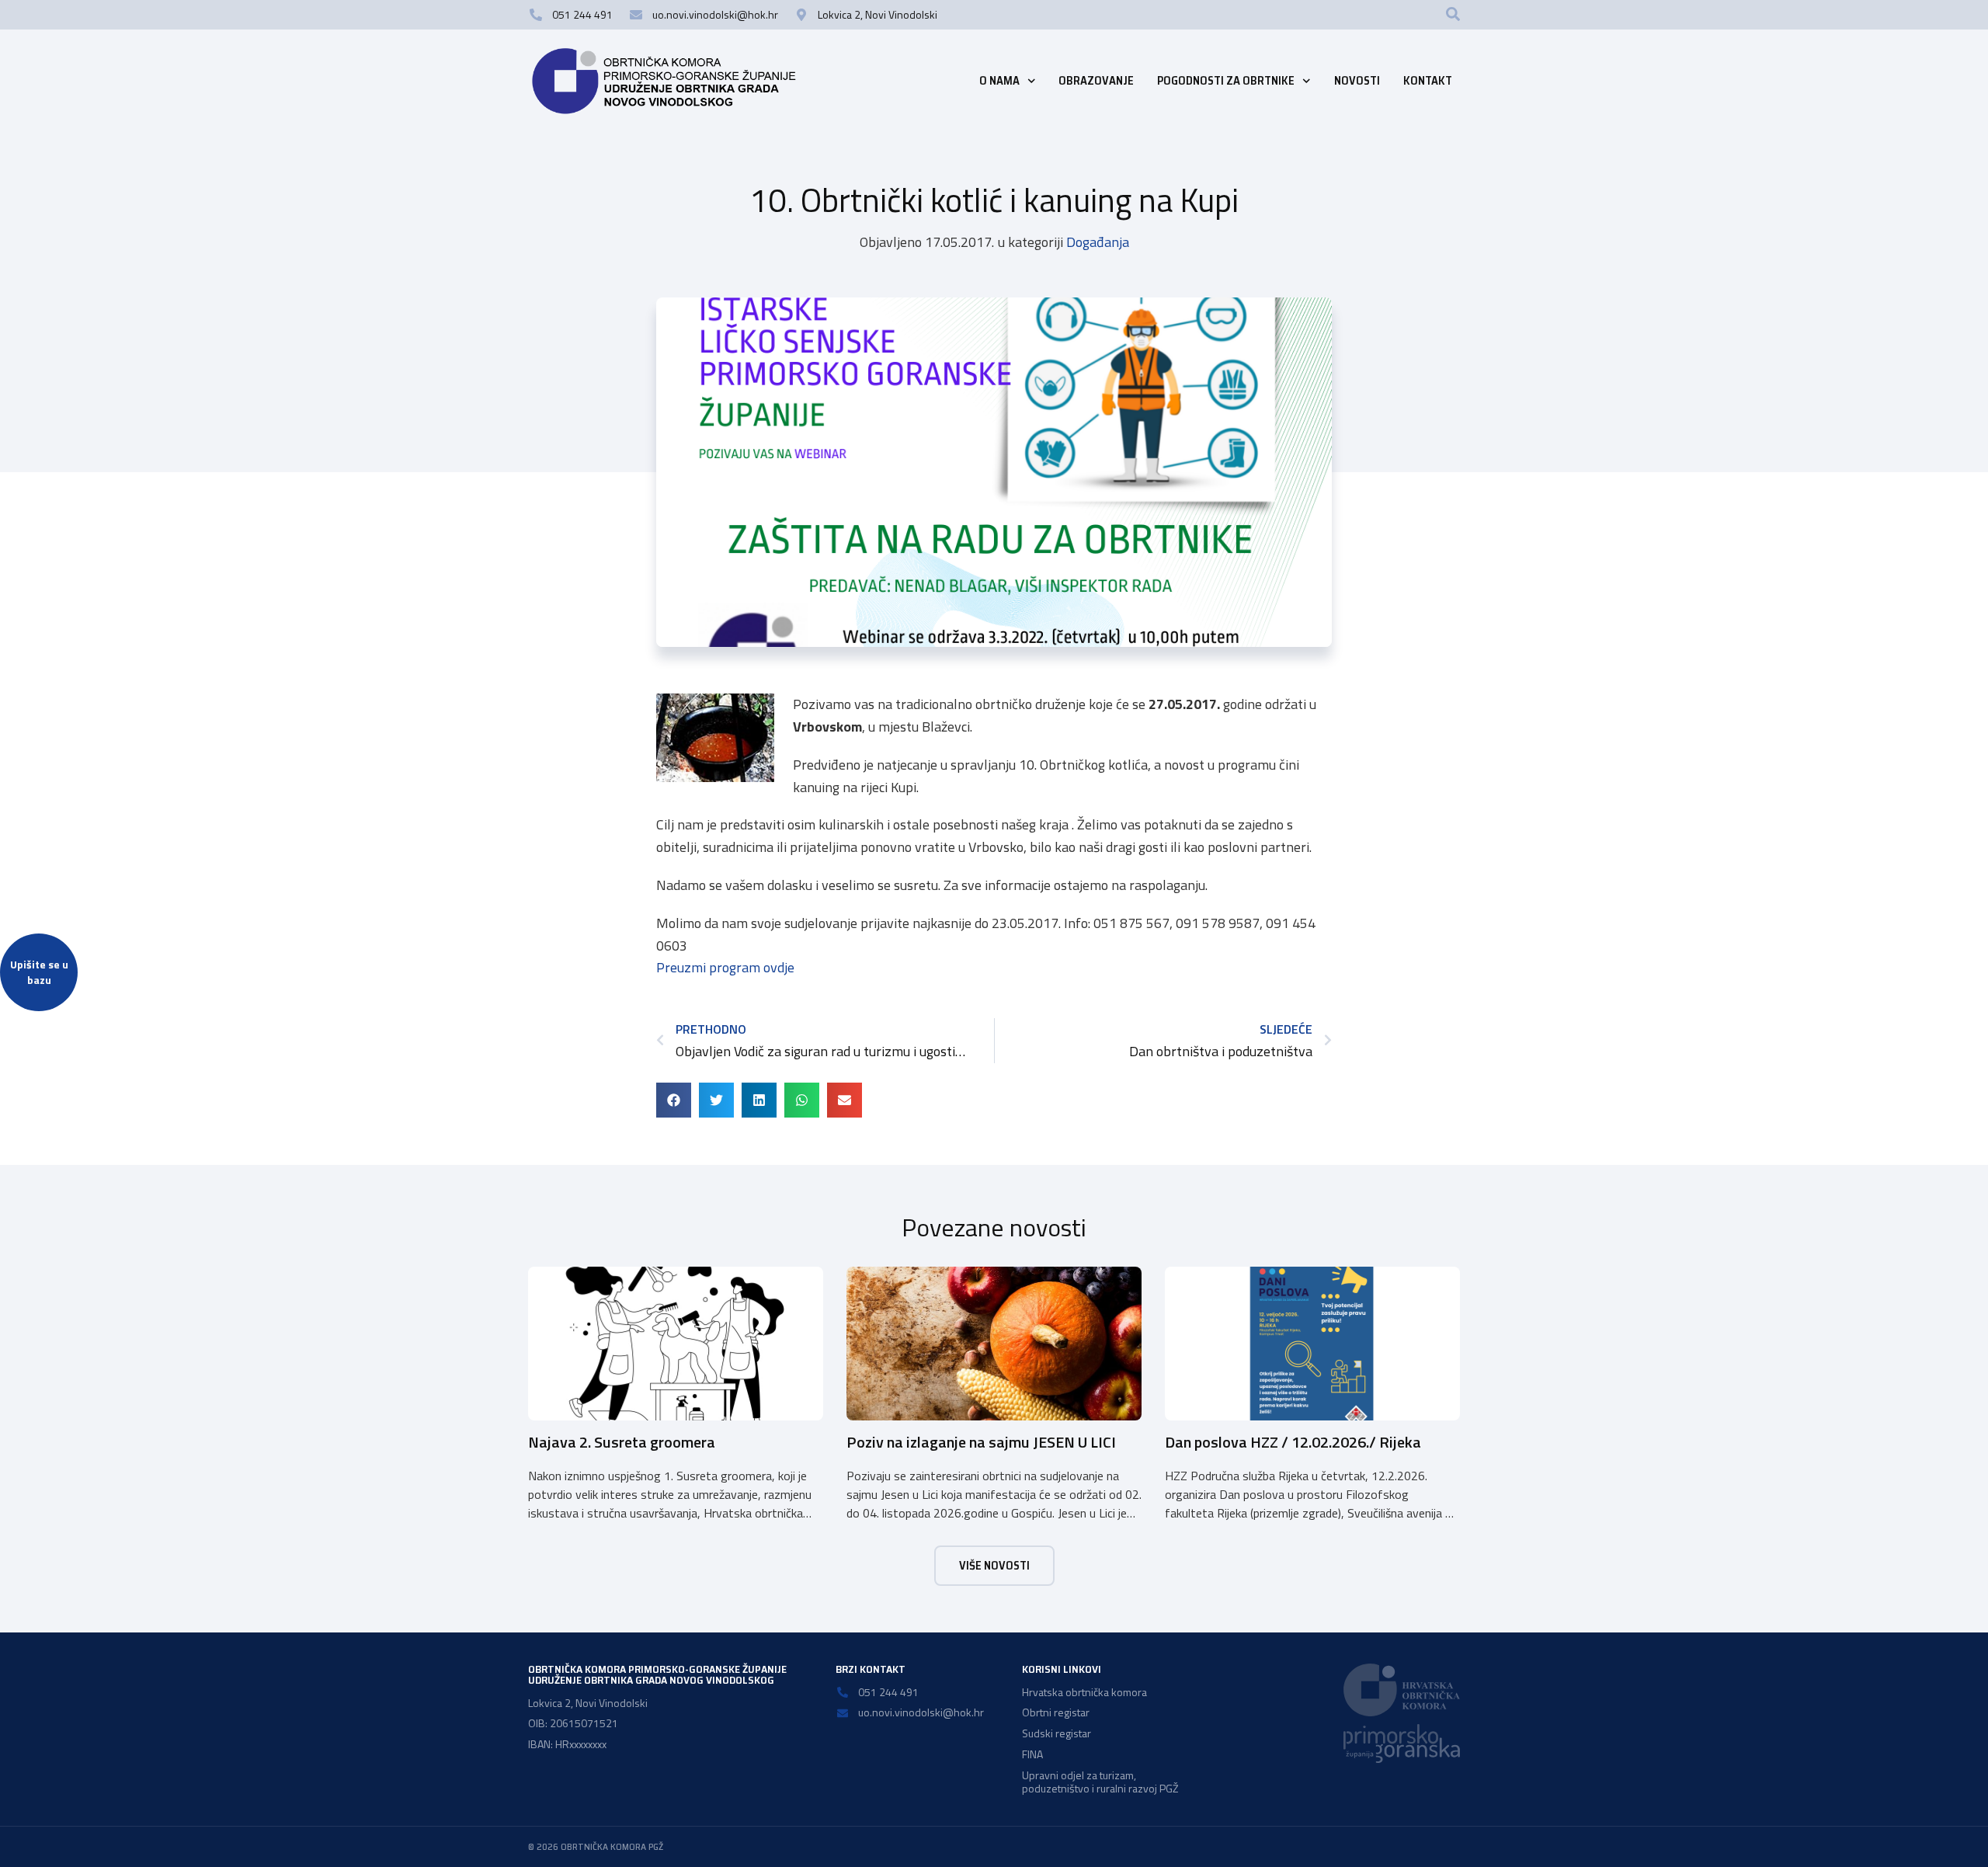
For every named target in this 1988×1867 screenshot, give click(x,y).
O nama (999, 81)
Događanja (1098, 242)
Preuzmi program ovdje (725, 967)
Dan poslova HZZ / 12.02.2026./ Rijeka (1293, 1442)
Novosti (1357, 81)
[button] (1453, 14)
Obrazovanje (1096, 81)
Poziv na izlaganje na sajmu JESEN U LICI (981, 1442)
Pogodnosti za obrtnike (1226, 81)
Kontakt (1428, 81)
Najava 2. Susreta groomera (622, 1442)
